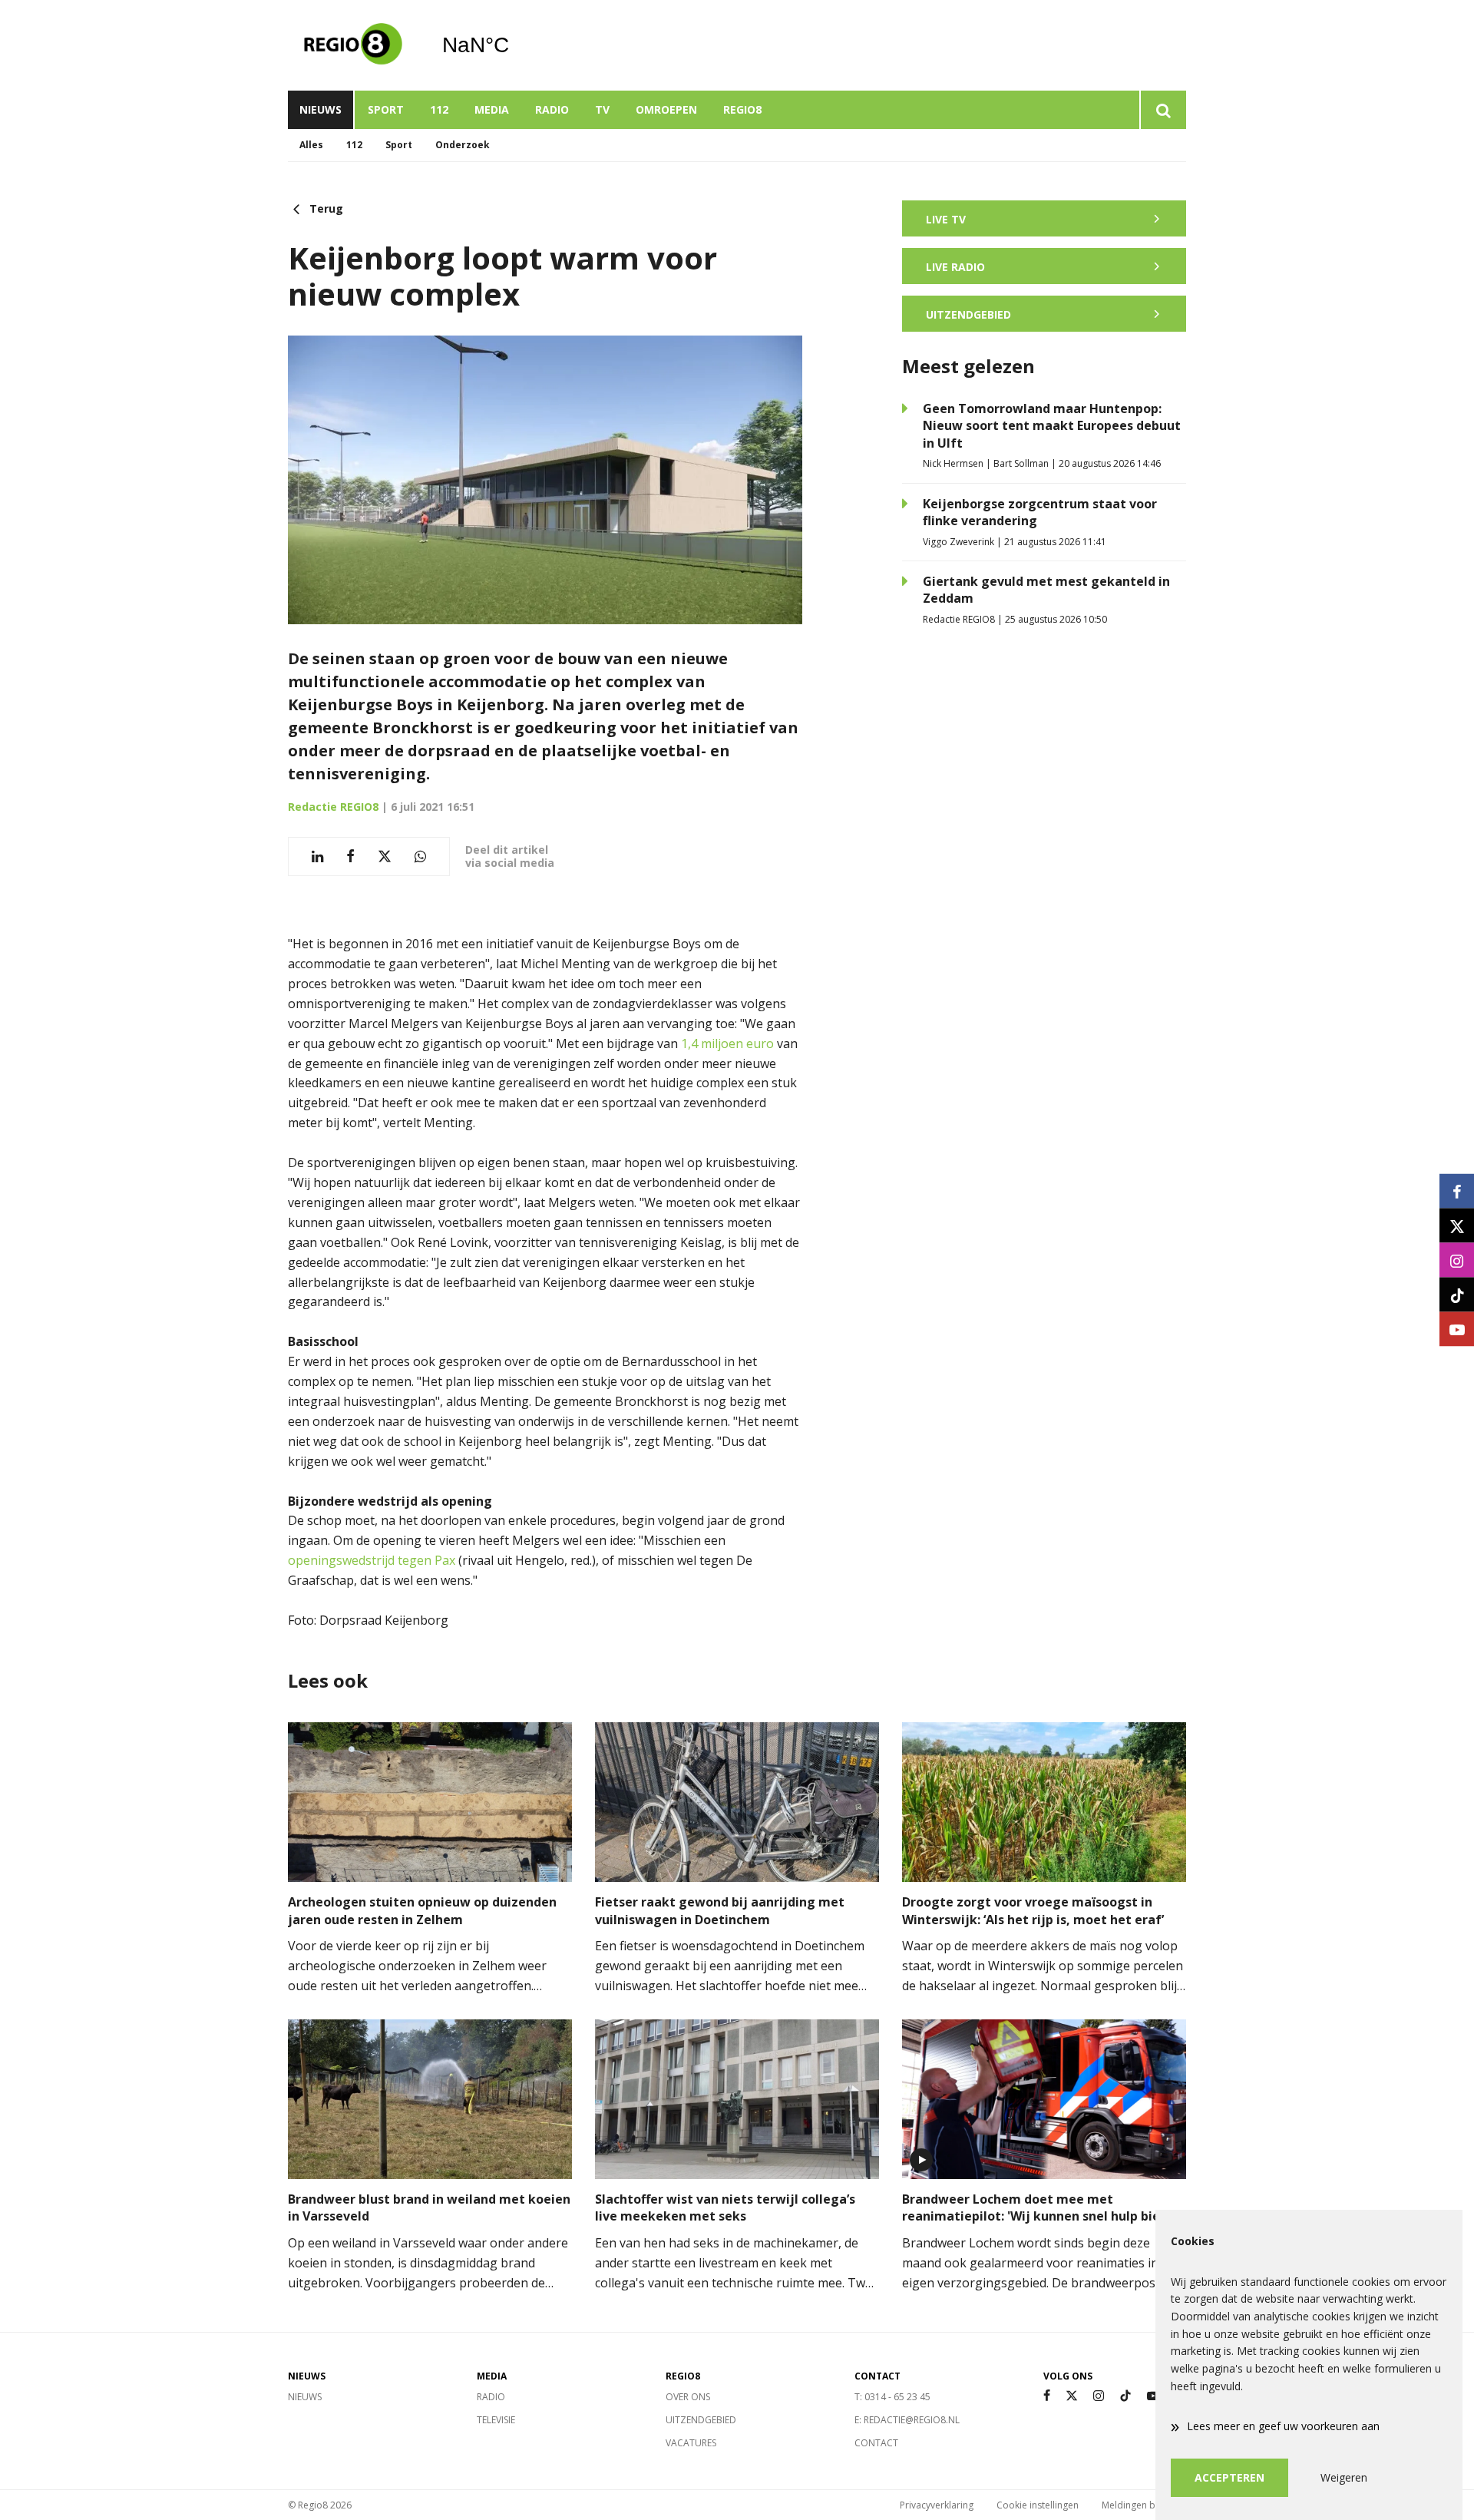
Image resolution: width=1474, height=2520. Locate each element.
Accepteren (1229, 2477)
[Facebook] (1047, 2396)
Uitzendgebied (701, 2420)
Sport (386, 109)
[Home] (353, 45)
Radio (552, 109)
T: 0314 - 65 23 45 (892, 2397)
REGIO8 (742, 109)
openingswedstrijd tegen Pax (372, 1560)
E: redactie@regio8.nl (907, 2420)
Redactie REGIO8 (333, 807)
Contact (876, 2443)
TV (602, 109)
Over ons (688, 2397)
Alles (311, 145)
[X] (1072, 2396)
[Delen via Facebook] (350, 857)
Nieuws (321, 109)
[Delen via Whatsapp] (420, 857)
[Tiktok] (1125, 2396)
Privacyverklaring (937, 2505)
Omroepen (666, 109)
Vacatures (691, 2443)
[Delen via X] (385, 857)
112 (439, 109)
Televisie (496, 2420)
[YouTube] (1153, 2396)
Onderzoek (463, 145)
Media (492, 109)
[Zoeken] (1163, 110)
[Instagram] (1099, 2396)
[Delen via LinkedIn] (317, 857)
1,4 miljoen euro (729, 1043)
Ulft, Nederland (515, 45)
